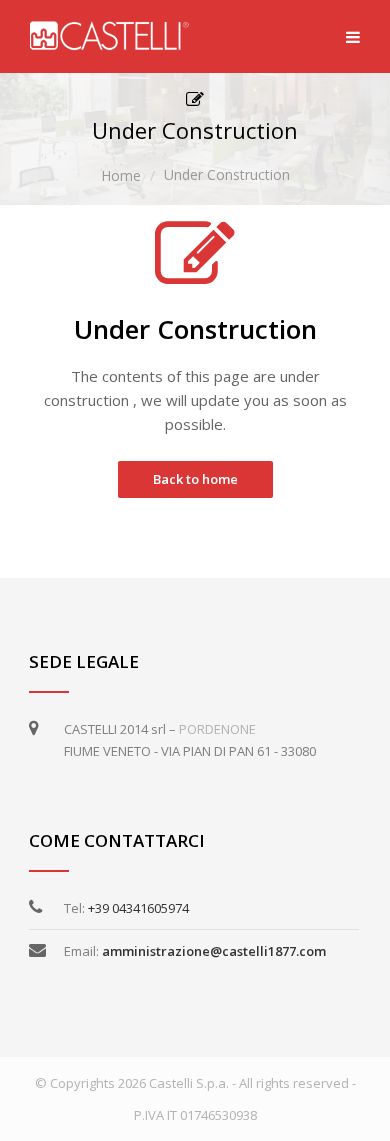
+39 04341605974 (138, 908)
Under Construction (227, 174)
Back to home (195, 479)
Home (121, 175)
